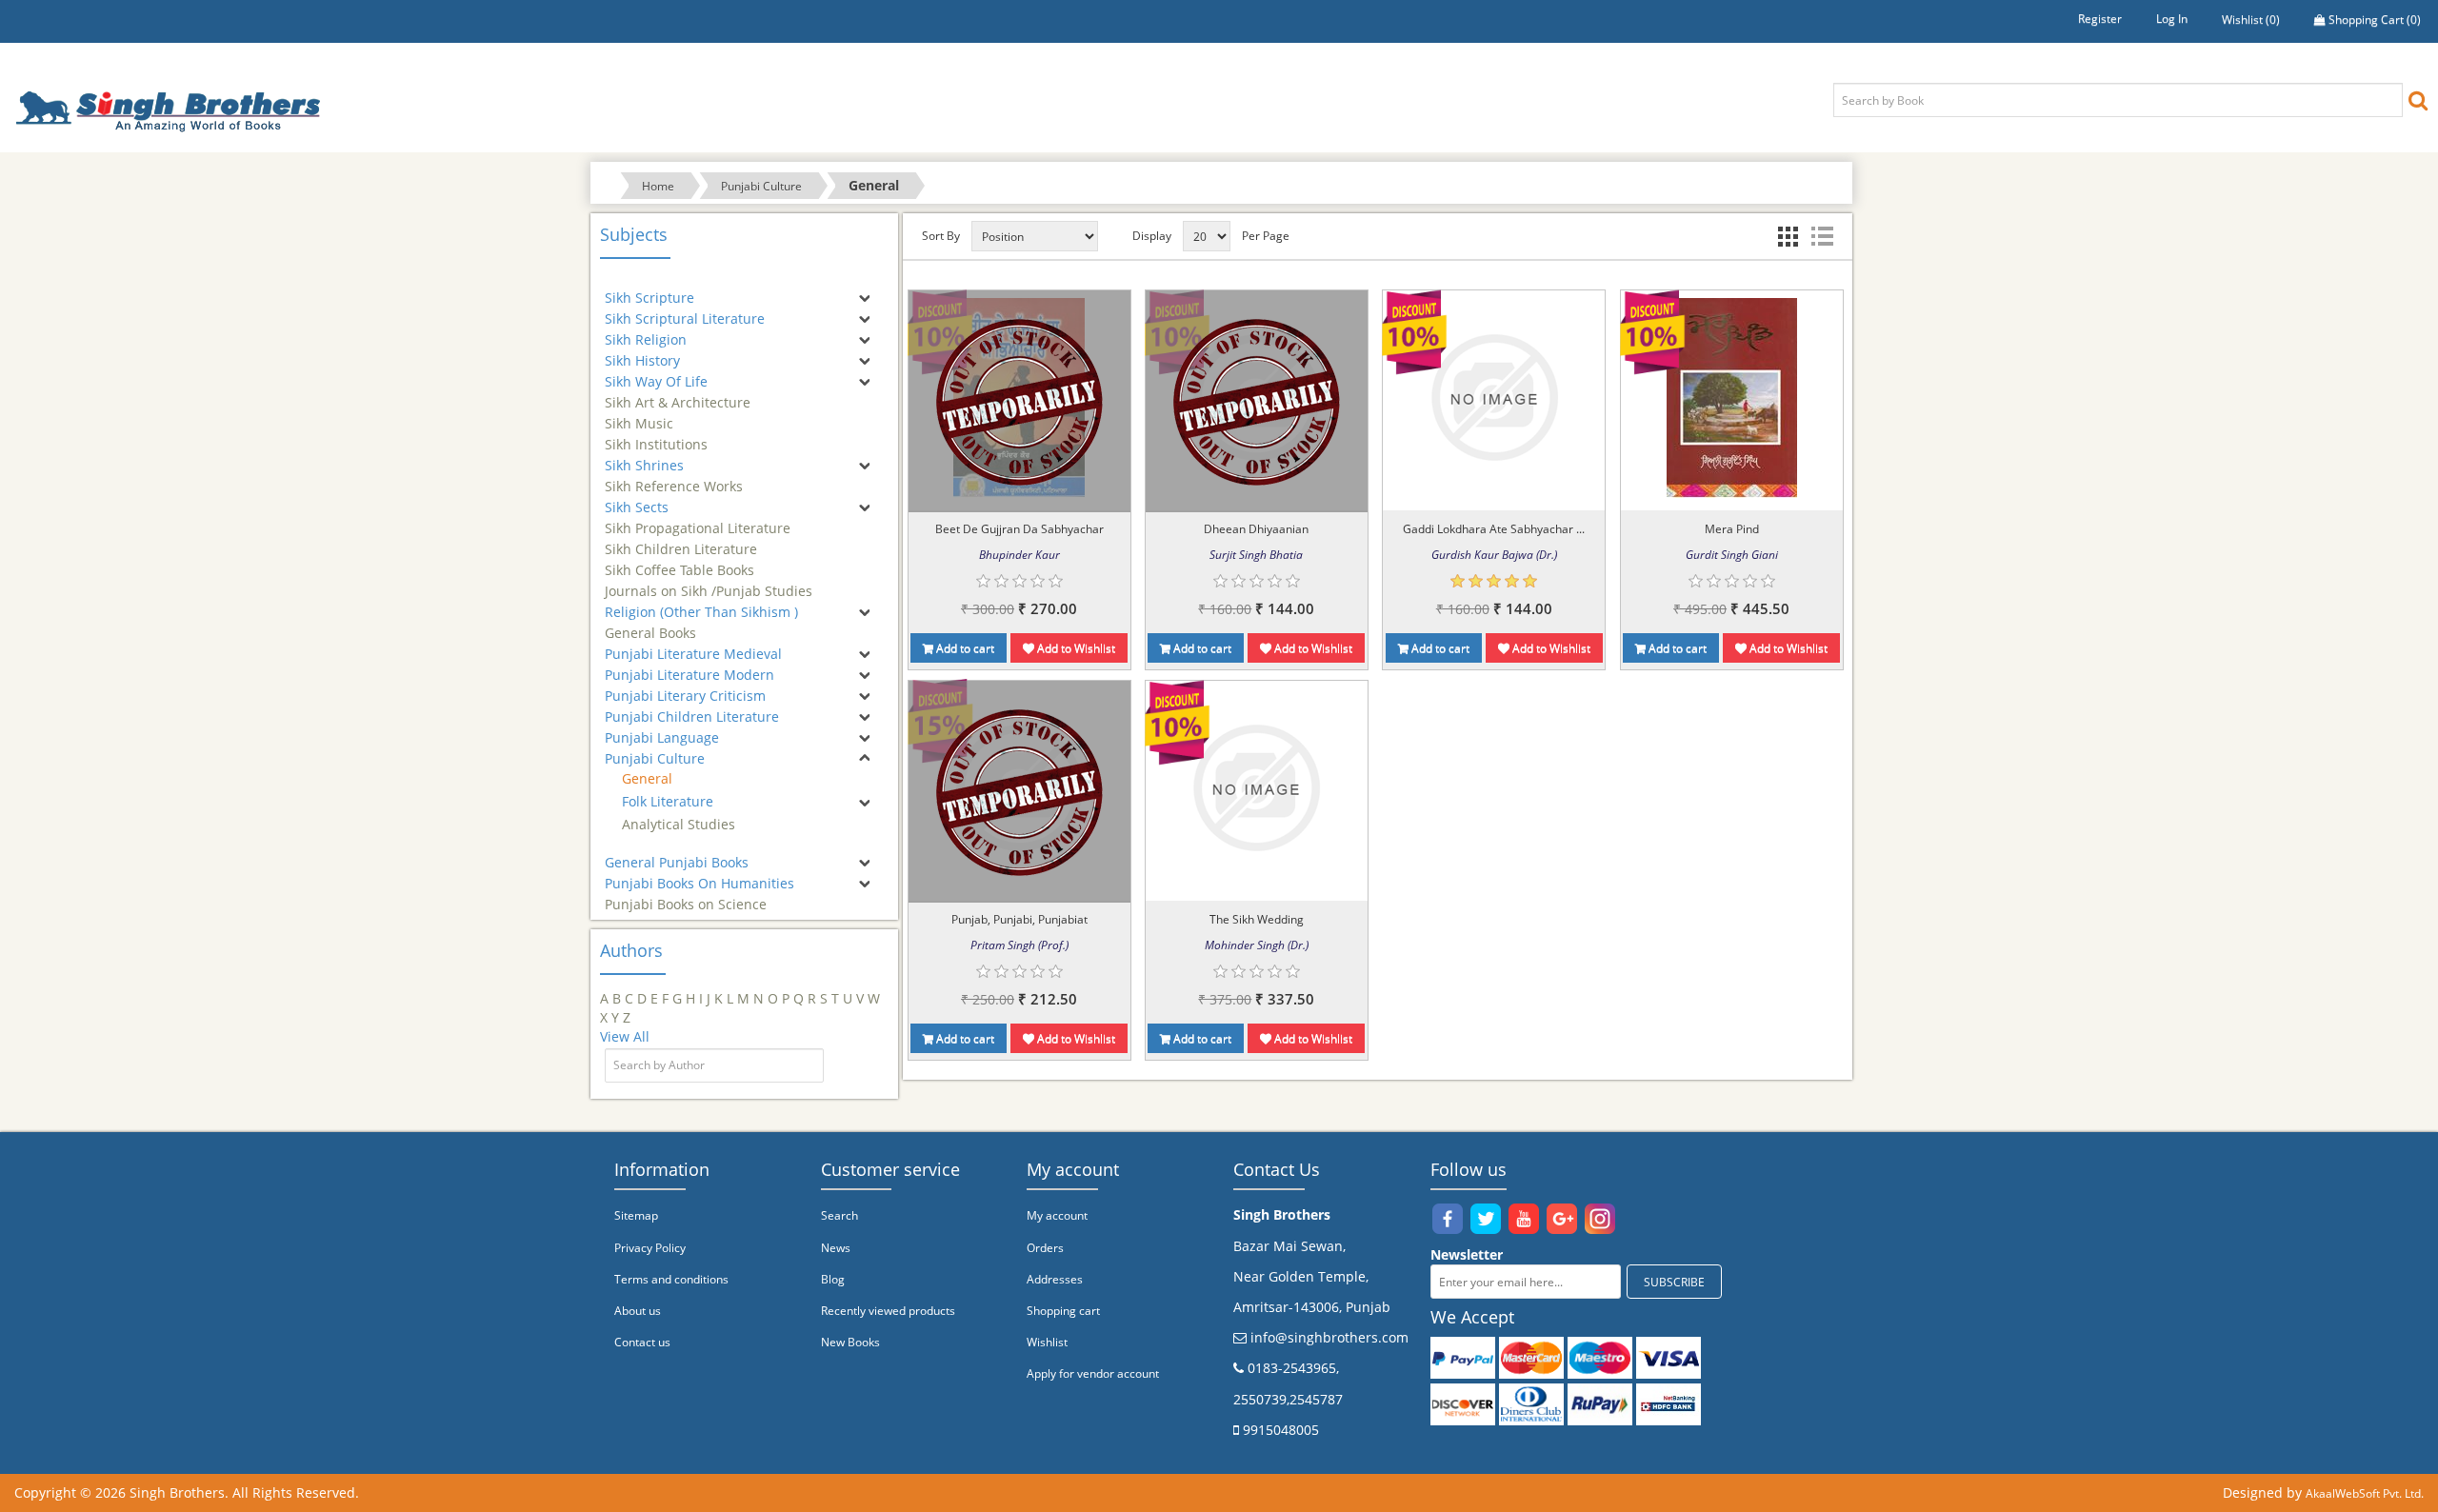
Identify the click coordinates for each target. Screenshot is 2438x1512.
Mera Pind (1732, 529)
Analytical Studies (679, 824)
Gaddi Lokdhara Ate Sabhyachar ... (1494, 529)
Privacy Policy (650, 1248)
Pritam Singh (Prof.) (1019, 945)
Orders (1045, 1248)
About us (638, 1311)
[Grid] (1788, 236)
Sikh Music (639, 415)
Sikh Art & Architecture (678, 394)
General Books (650, 624)
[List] (1822, 236)
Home (658, 186)
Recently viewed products (888, 1311)
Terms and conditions (671, 1279)
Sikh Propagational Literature (698, 519)
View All (625, 1036)
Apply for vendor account (1093, 1373)
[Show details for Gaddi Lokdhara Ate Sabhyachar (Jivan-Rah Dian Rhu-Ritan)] (1494, 398)
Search (839, 1215)
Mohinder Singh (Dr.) (1257, 945)
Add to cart (964, 648)
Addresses (1055, 1279)
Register (2100, 19)
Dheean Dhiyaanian (1256, 529)
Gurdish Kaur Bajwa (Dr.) (1494, 555)
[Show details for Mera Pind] (1732, 398)
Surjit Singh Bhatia (1256, 555)
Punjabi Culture (761, 186)
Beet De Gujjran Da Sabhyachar (1019, 529)
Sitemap (636, 1215)
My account (1057, 1215)
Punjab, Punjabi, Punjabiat (1019, 919)
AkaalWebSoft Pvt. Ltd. (2365, 1493)
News (836, 1248)
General (647, 778)
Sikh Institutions (656, 436)
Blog (833, 1279)
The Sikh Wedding (1257, 919)
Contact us (642, 1342)
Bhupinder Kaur (1019, 555)
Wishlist (1047, 1342)
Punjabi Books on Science (686, 895)
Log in (2172, 19)
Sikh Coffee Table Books (679, 561)
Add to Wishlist (1075, 648)
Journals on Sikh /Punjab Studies (709, 582)
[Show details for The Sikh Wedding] (1256, 788)
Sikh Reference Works (674, 477)
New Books (850, 1342)
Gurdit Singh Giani (1732, 555)
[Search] (2418, 99)
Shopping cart (1063, 1311)
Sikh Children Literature (681, 540)
